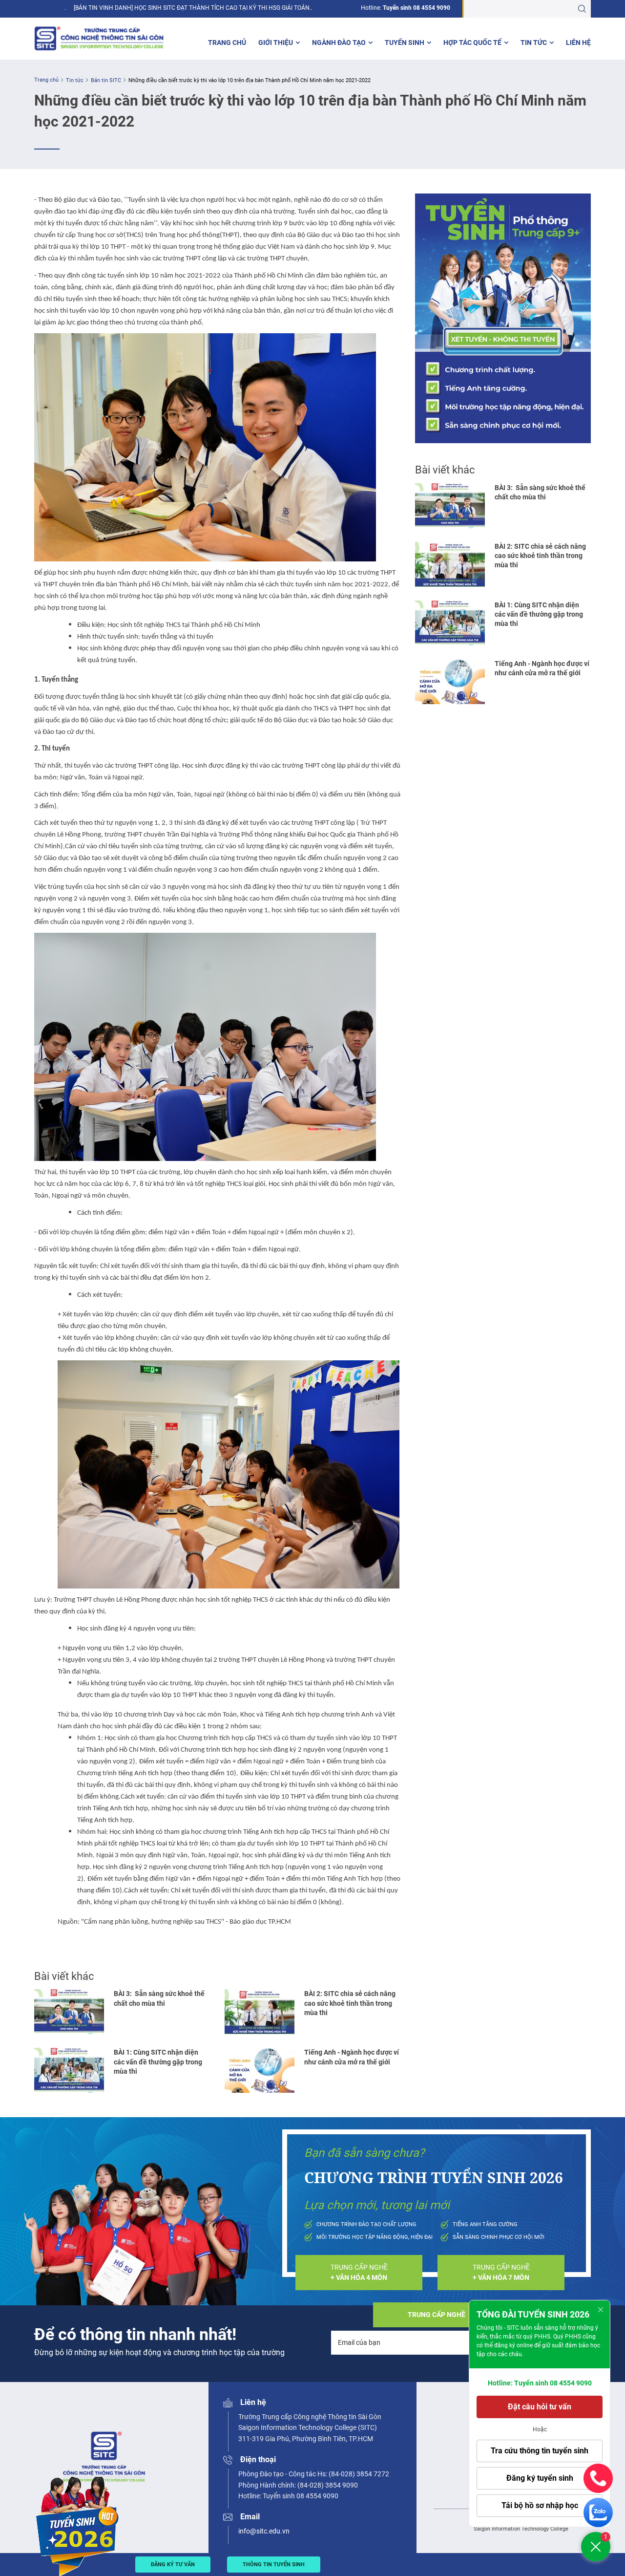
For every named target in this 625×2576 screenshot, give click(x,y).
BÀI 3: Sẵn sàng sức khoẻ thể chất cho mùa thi (159, 1998)
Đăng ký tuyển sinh (540, 2478)
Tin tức (534, 43)
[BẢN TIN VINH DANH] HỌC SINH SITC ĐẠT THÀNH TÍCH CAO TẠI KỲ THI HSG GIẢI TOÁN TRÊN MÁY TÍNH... (192, 8)
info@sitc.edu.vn (264, 2531)
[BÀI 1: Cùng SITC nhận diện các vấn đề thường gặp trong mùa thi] (69, 2070)
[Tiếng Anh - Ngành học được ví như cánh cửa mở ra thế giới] (260, 2070)
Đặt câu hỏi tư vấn (540, 2407)
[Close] (601, 2310)
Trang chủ (227, 43)
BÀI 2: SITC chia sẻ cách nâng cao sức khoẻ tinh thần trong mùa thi (350, 2003)
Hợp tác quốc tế (472, 43)
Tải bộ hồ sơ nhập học (540, 2505)
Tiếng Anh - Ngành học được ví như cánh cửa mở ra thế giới (352, 2057)
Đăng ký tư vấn (173, 2565)
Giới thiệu (276, 43)
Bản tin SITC (106, 80)
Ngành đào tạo (339, 43)
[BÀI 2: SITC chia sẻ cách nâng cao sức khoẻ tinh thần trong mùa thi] (260, 2012)
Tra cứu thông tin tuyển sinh (540, 2451)
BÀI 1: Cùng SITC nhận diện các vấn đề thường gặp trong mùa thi (158, 2062)
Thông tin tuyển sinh (274, 2565)
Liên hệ (578, 43)
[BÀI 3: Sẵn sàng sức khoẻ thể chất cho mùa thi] (69, 2012)
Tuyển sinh (405, 43)
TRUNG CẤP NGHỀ (359, 2272)
